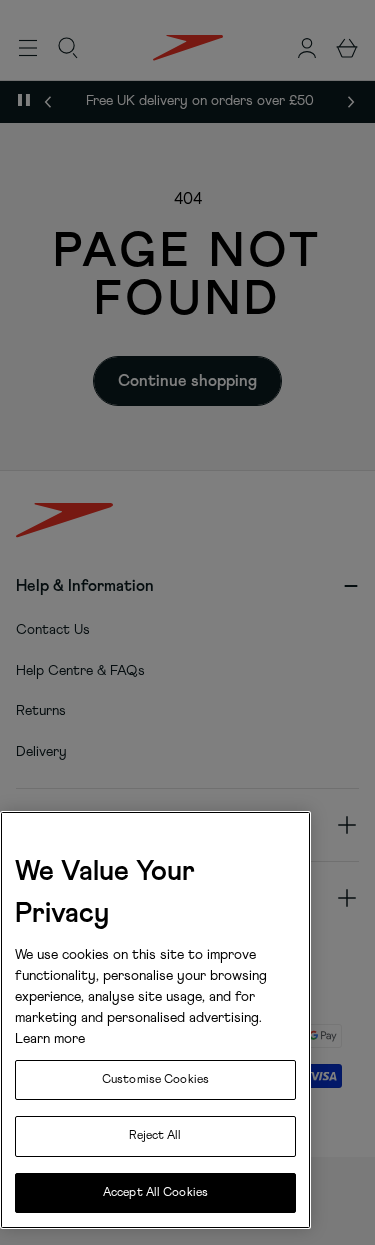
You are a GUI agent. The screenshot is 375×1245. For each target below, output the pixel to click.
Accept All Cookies (155, 1193)
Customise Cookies (155, 1080)
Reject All (155, 1136)
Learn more (50, 1039)
